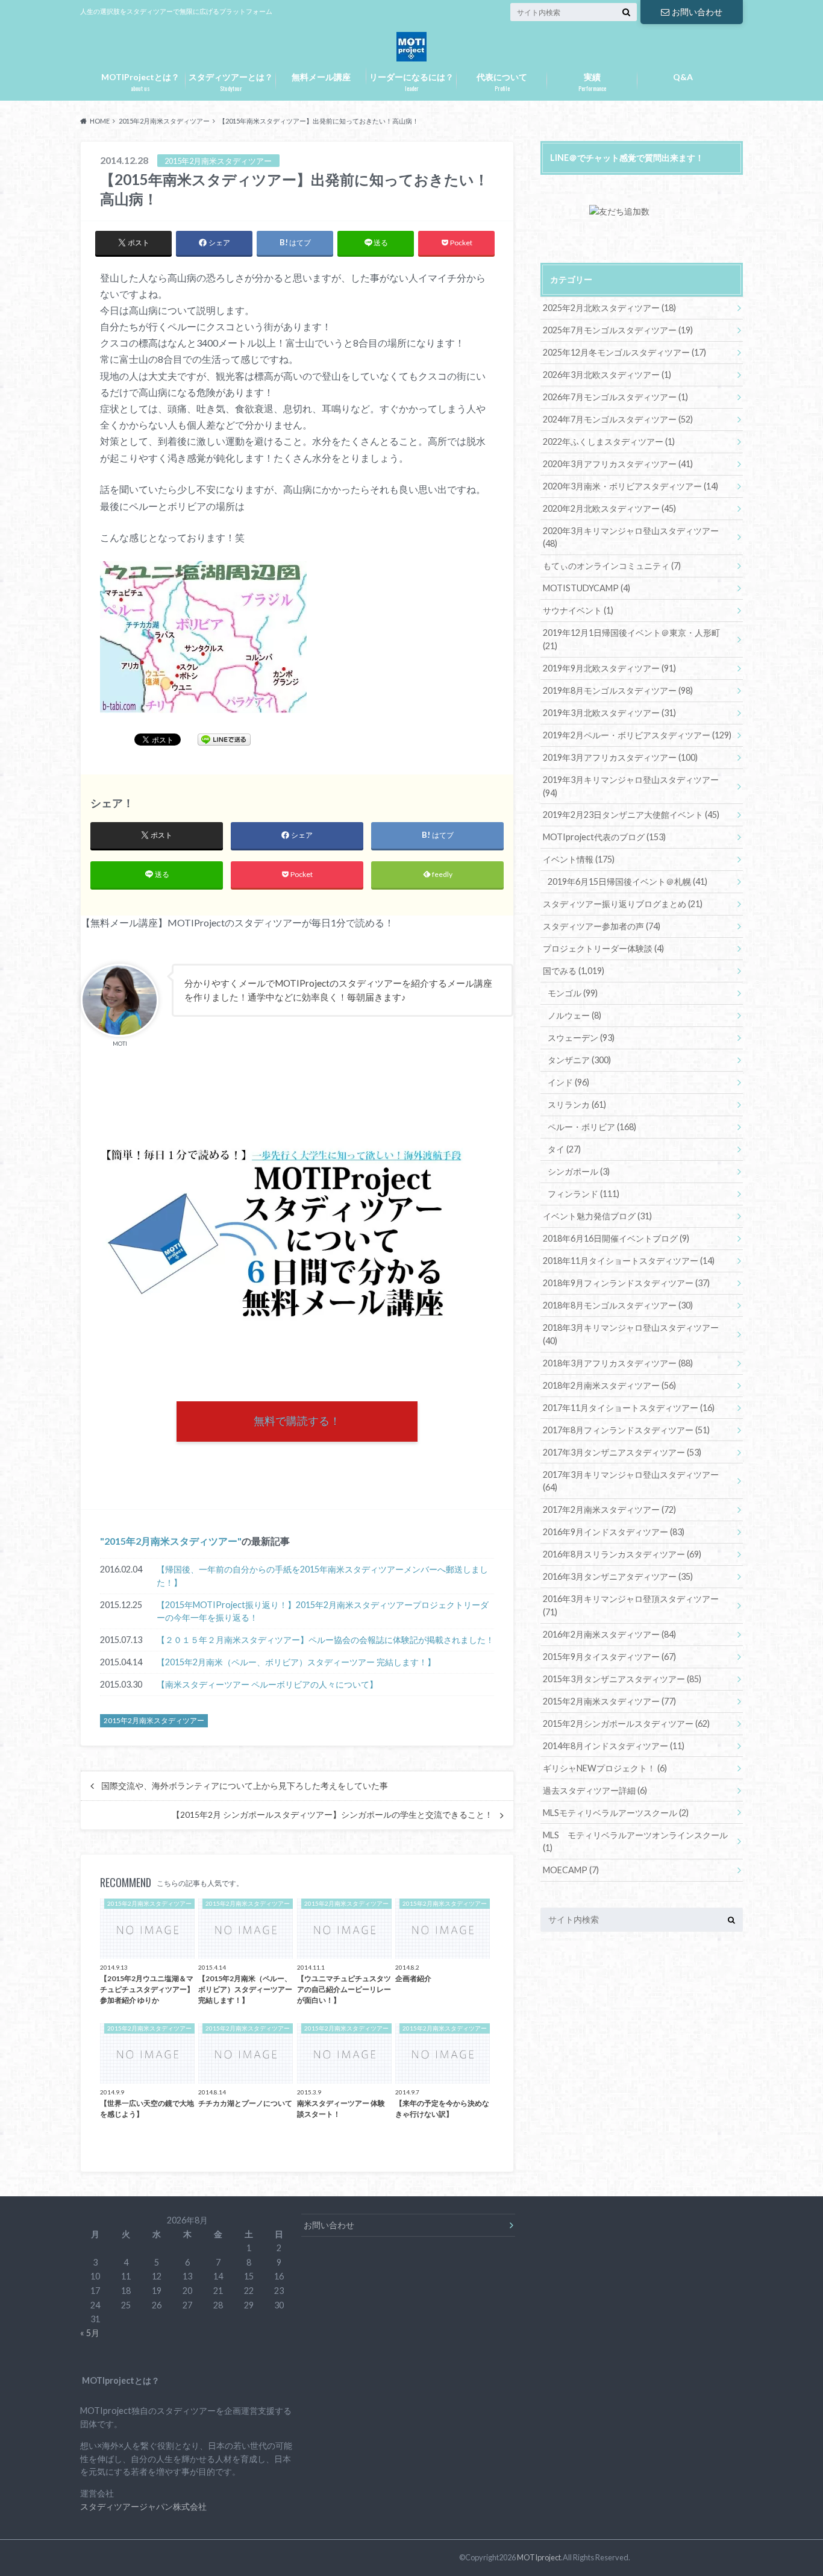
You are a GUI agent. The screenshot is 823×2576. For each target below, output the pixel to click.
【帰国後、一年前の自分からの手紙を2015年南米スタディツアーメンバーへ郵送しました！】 (322, 1576)
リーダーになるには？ (411, 82)
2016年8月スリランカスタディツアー (622, 1554)
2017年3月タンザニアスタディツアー (622, 1452)
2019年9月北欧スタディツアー (609, 668)
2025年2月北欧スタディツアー (609, 308)
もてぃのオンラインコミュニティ (612, 566)
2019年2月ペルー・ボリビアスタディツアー (637, 735)
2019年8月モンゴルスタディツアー (618, 690)
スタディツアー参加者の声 (602, 926)
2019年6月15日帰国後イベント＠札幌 (627, 881)
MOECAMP (571, 1870)
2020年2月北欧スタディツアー (609, 508)
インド (568, 1082)
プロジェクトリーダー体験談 (603, 948)
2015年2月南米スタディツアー (171, 1541)
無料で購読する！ (297, 1421)
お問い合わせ (697, 12)
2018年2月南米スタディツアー (609, 1385)
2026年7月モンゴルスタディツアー (615, 397)
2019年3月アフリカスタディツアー (620, 757)
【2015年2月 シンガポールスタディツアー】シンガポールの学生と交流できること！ (332, 1815)
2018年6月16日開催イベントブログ (616, 1238)
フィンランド (584, 1194)
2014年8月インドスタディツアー (614, 1746)
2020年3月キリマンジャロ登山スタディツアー (631, 537)
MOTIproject (539, 2557)
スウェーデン (581, 1038)
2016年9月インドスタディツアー (614, 1532)
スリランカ (577, 1104)
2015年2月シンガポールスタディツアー (626, 1723)
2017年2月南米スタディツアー (609, 1509)
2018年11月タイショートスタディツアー (629, 1261)
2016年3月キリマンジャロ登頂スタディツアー (631, 1605)
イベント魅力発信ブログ (597, 1216)
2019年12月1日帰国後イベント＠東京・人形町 (631, 639)
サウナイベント (578, 610)
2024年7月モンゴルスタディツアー (618, 419)
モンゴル (573, 993)
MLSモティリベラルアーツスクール (616, 1813)
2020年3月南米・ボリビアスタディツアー (631, 486)
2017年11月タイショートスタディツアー (629, 1408)
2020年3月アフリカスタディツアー (618, 464)
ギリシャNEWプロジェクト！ (605, 1768)
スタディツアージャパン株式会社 (143, 2506)
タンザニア (579, 1060)
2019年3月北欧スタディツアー (609, 713)
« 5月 (90, 2333)
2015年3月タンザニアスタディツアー (622, 1679)
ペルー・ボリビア (592, 1127)
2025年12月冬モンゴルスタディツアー (624, 352)
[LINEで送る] (224, 739)
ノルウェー (574, 1015)
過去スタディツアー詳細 (595, 1790)
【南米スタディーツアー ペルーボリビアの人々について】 (267, 1684)
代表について (502, 82)
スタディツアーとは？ (231, 82)
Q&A (683, 77)
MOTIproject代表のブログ (604, 837)
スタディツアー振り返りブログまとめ (623, 904)
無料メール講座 (321, 77)
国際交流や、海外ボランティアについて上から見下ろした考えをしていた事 (245, 1786)
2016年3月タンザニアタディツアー (618, 1576)
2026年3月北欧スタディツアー (607, 375)
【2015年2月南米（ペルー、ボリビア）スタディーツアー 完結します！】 (296, 1662)
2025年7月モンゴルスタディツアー (618, 330)
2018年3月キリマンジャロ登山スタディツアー (631, 1334)
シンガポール (579, 1171)
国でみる (574, 971)
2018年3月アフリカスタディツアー (618, 1363)
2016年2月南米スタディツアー (609, 1634)
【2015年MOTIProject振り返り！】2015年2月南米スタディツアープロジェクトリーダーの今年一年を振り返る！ (323, 1611)
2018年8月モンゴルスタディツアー (618, 1305)
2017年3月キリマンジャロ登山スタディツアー (631, 1481)
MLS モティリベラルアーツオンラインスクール (635, 1842)
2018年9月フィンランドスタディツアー (626, 1283)
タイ (564, 1149)
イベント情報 (579, 859)
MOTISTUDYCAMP (587, 588)
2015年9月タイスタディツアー (609, 1657)
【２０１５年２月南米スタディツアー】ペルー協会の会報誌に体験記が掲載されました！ (325, 1640)
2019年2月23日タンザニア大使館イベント (631, 815)
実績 (592, 82)
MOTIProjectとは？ (140, 82)
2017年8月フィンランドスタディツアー (626, 1430)
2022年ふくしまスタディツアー (609, 441)
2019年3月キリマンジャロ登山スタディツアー (631, 786)
